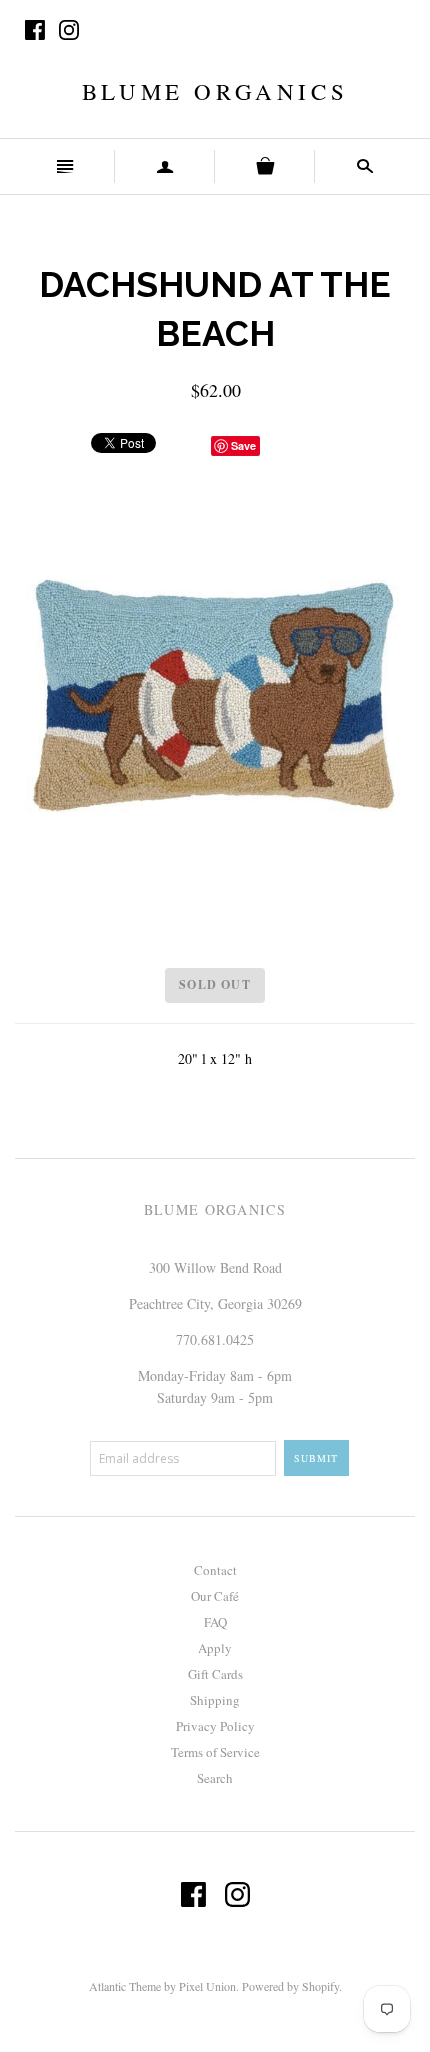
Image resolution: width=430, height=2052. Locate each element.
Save (243, 445)
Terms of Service (215, 1752)
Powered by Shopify (290, 1986)
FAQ (215, 1622)
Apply (215, 1648)
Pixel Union (207, 1986)
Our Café (215, 1596)
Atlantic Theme (125, 1986)
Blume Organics (215, 91)
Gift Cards (215, 1674)
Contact (215, 1570)
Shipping (215, 1700)
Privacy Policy (215, 1726)
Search (215, 1778)
